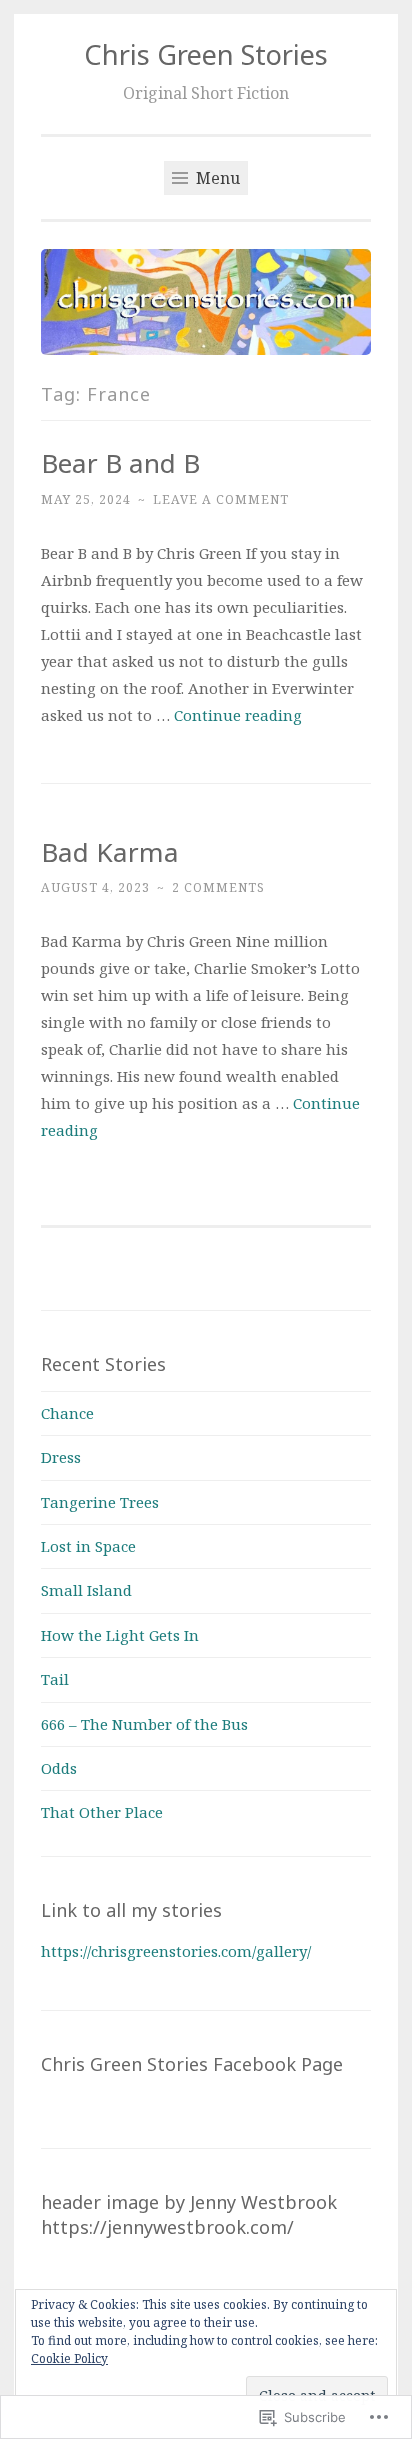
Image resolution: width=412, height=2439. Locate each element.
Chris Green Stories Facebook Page (192, 2064)
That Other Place (102, 1812)
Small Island (86, 1590)
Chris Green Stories (206, 54)
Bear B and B (120, 463)
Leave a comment (221, 499)
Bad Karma (110, 852)
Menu (216, 178)
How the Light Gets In (120, 1635)
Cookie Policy (69, 2358)
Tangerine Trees (100, 1502)
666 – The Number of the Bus (144, 1724)
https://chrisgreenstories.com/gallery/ (176, 1951)
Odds (59, 1768)
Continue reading (238, 715)
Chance (67, 1413)
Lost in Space (88, 1546)
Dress (61, 1457)
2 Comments (218, 887)
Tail (55, 1679)
